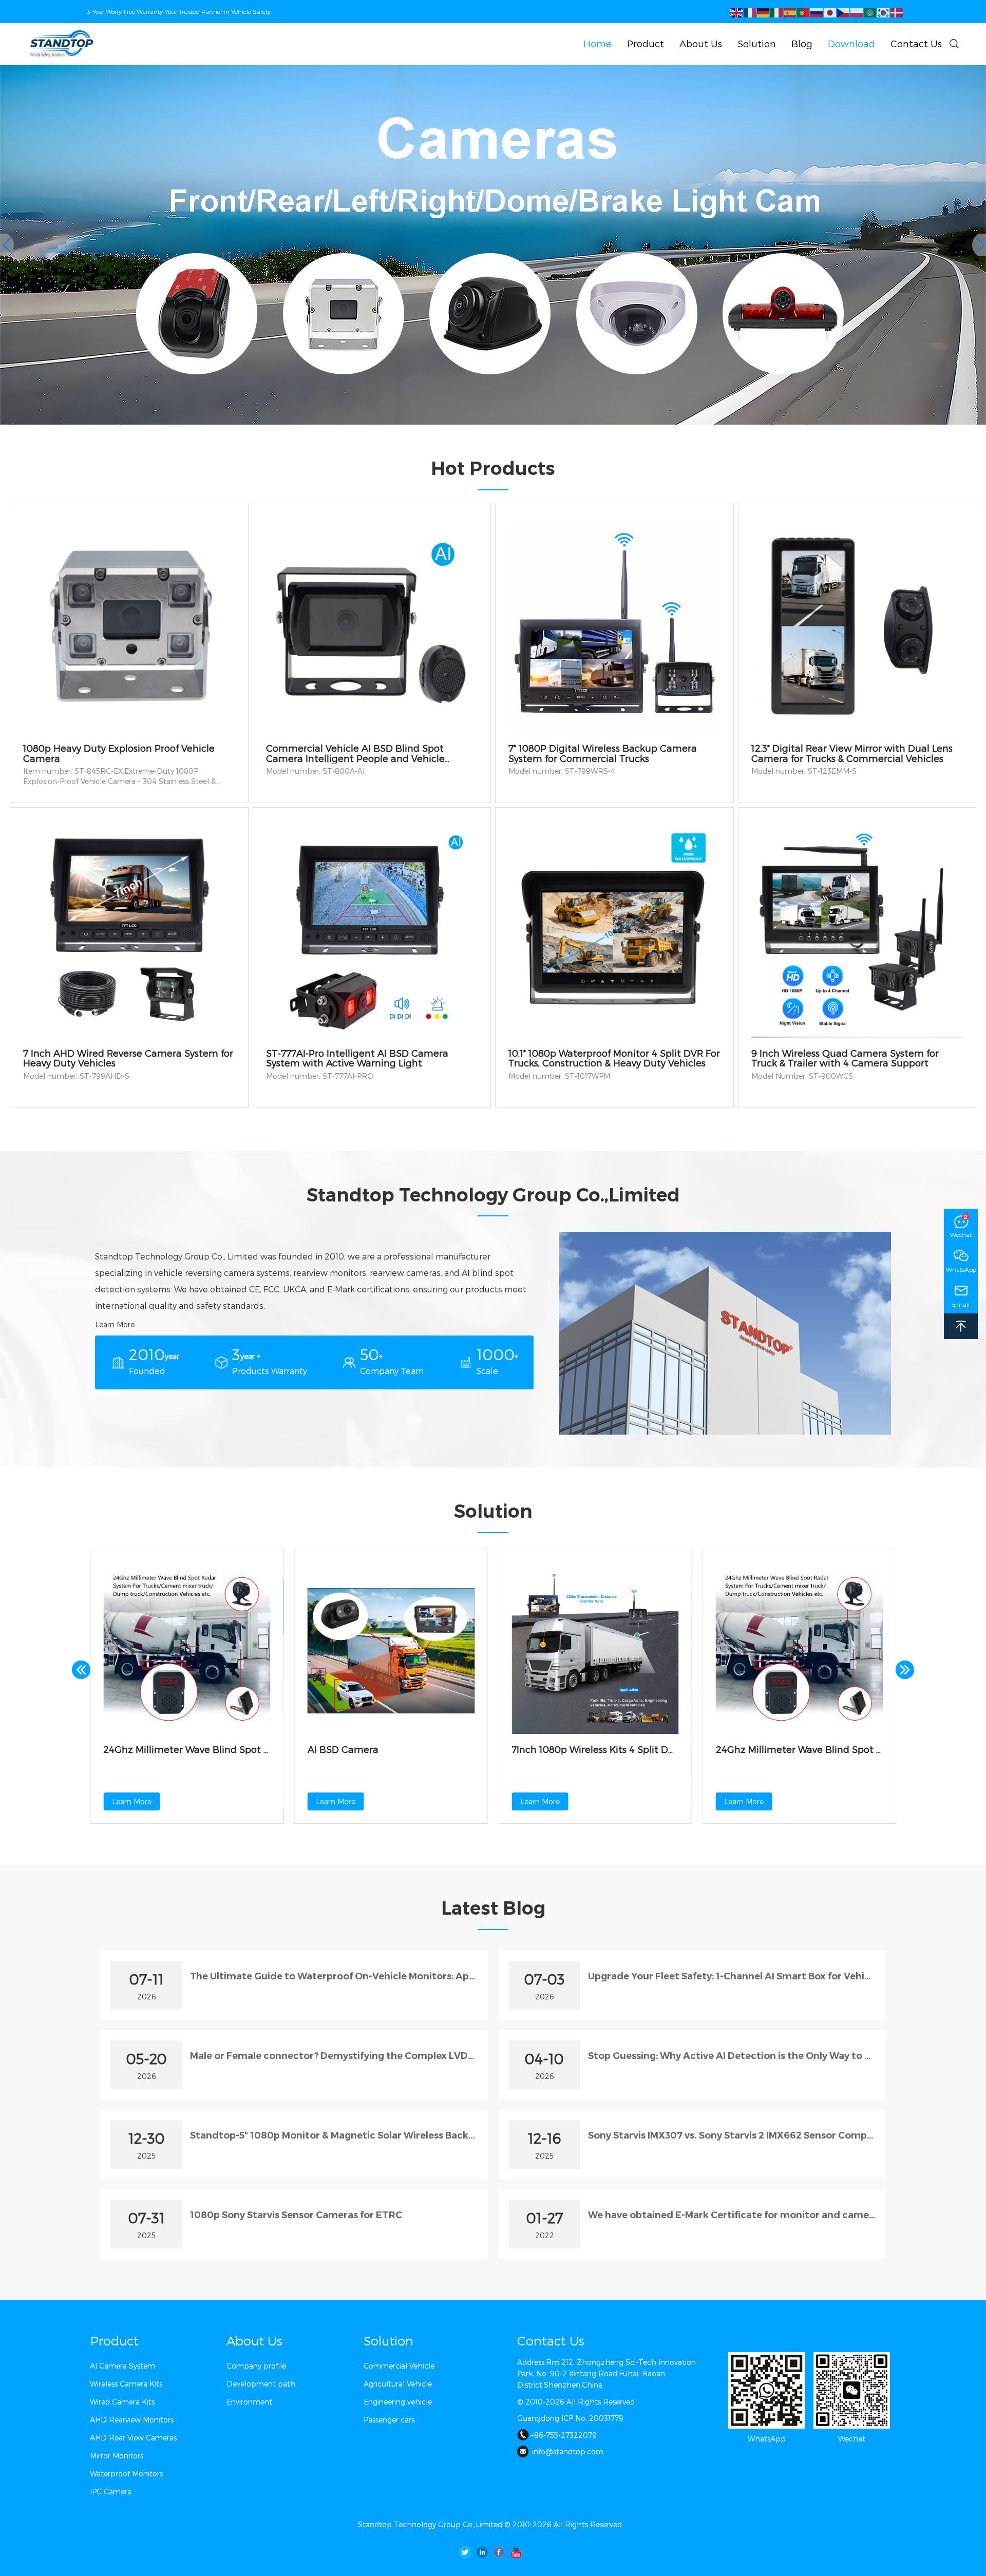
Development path (261, 2384)
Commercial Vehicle (399, 2366)
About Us (254, 2341)
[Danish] (897, 12)
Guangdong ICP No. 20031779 (570, 2418)
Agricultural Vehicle (398, 2384)
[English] (737, 12)
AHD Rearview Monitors (132, 2420)
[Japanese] (830, 12)
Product (114, 2341)
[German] (764, 12)
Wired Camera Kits (122, 2402)
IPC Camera (111, 2492)
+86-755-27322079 (564, 2435)
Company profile (256, 2366)
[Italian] (777, 12)
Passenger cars (389, 2420)
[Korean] (884, 12)
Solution (388, 2341)
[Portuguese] (804, 12)
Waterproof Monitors (126, 2474)
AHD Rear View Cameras (133, 2438)
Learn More (115, 1324)
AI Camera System (122, 2366)
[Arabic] (870, 12)
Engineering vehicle (398, 2402)
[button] (979, 245)
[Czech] (844, 12)
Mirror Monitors (117, 2456)
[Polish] (857, 12)
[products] (493, 245)
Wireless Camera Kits (126, 2384)
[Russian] (817, 12)
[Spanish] (790, 12)
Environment (249, 2402)
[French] (750, 12)
